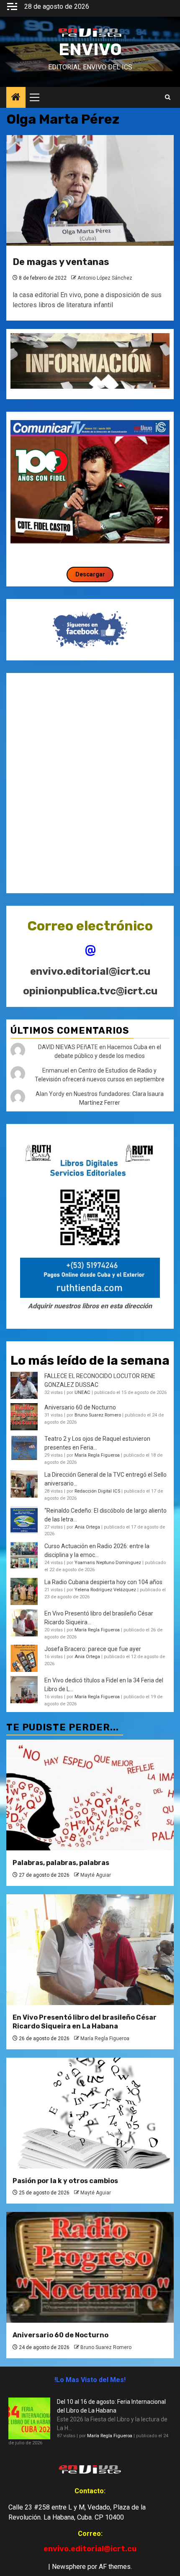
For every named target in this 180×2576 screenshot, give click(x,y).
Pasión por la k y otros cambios (65, 2181)
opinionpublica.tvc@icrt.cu (90, 991)
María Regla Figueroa (97, 1455)
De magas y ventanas (61, 262)
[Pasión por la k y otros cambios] (90, 2113)
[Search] (168, 97)
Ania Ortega (87, 1527)
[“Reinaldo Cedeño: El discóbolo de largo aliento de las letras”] (24, 1520)
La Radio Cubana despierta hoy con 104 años (103, 1582)
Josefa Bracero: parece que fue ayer (93, 1649)
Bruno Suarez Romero (98, 1415)
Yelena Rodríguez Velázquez (105, 1590)
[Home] (16, 98)
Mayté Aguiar (96, 1875)
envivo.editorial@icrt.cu (90, 971)
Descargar (90, 574)
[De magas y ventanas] (90, 190)
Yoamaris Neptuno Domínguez (108, 1563)
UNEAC (82, 1392)
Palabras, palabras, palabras (61, 1863)
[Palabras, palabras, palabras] (90, 1795)
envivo (90, 50)
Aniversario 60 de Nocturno (80, 1407)
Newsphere (69, 2567)
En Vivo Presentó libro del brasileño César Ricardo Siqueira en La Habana (85, 2022)
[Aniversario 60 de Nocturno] (90, 2267)
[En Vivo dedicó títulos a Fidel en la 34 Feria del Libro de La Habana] (24, 1690)
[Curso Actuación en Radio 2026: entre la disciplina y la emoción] (24, 1556)
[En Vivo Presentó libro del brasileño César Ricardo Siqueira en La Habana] (24, 1623)
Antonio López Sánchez (105, 278)
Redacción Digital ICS (97, 1491)
